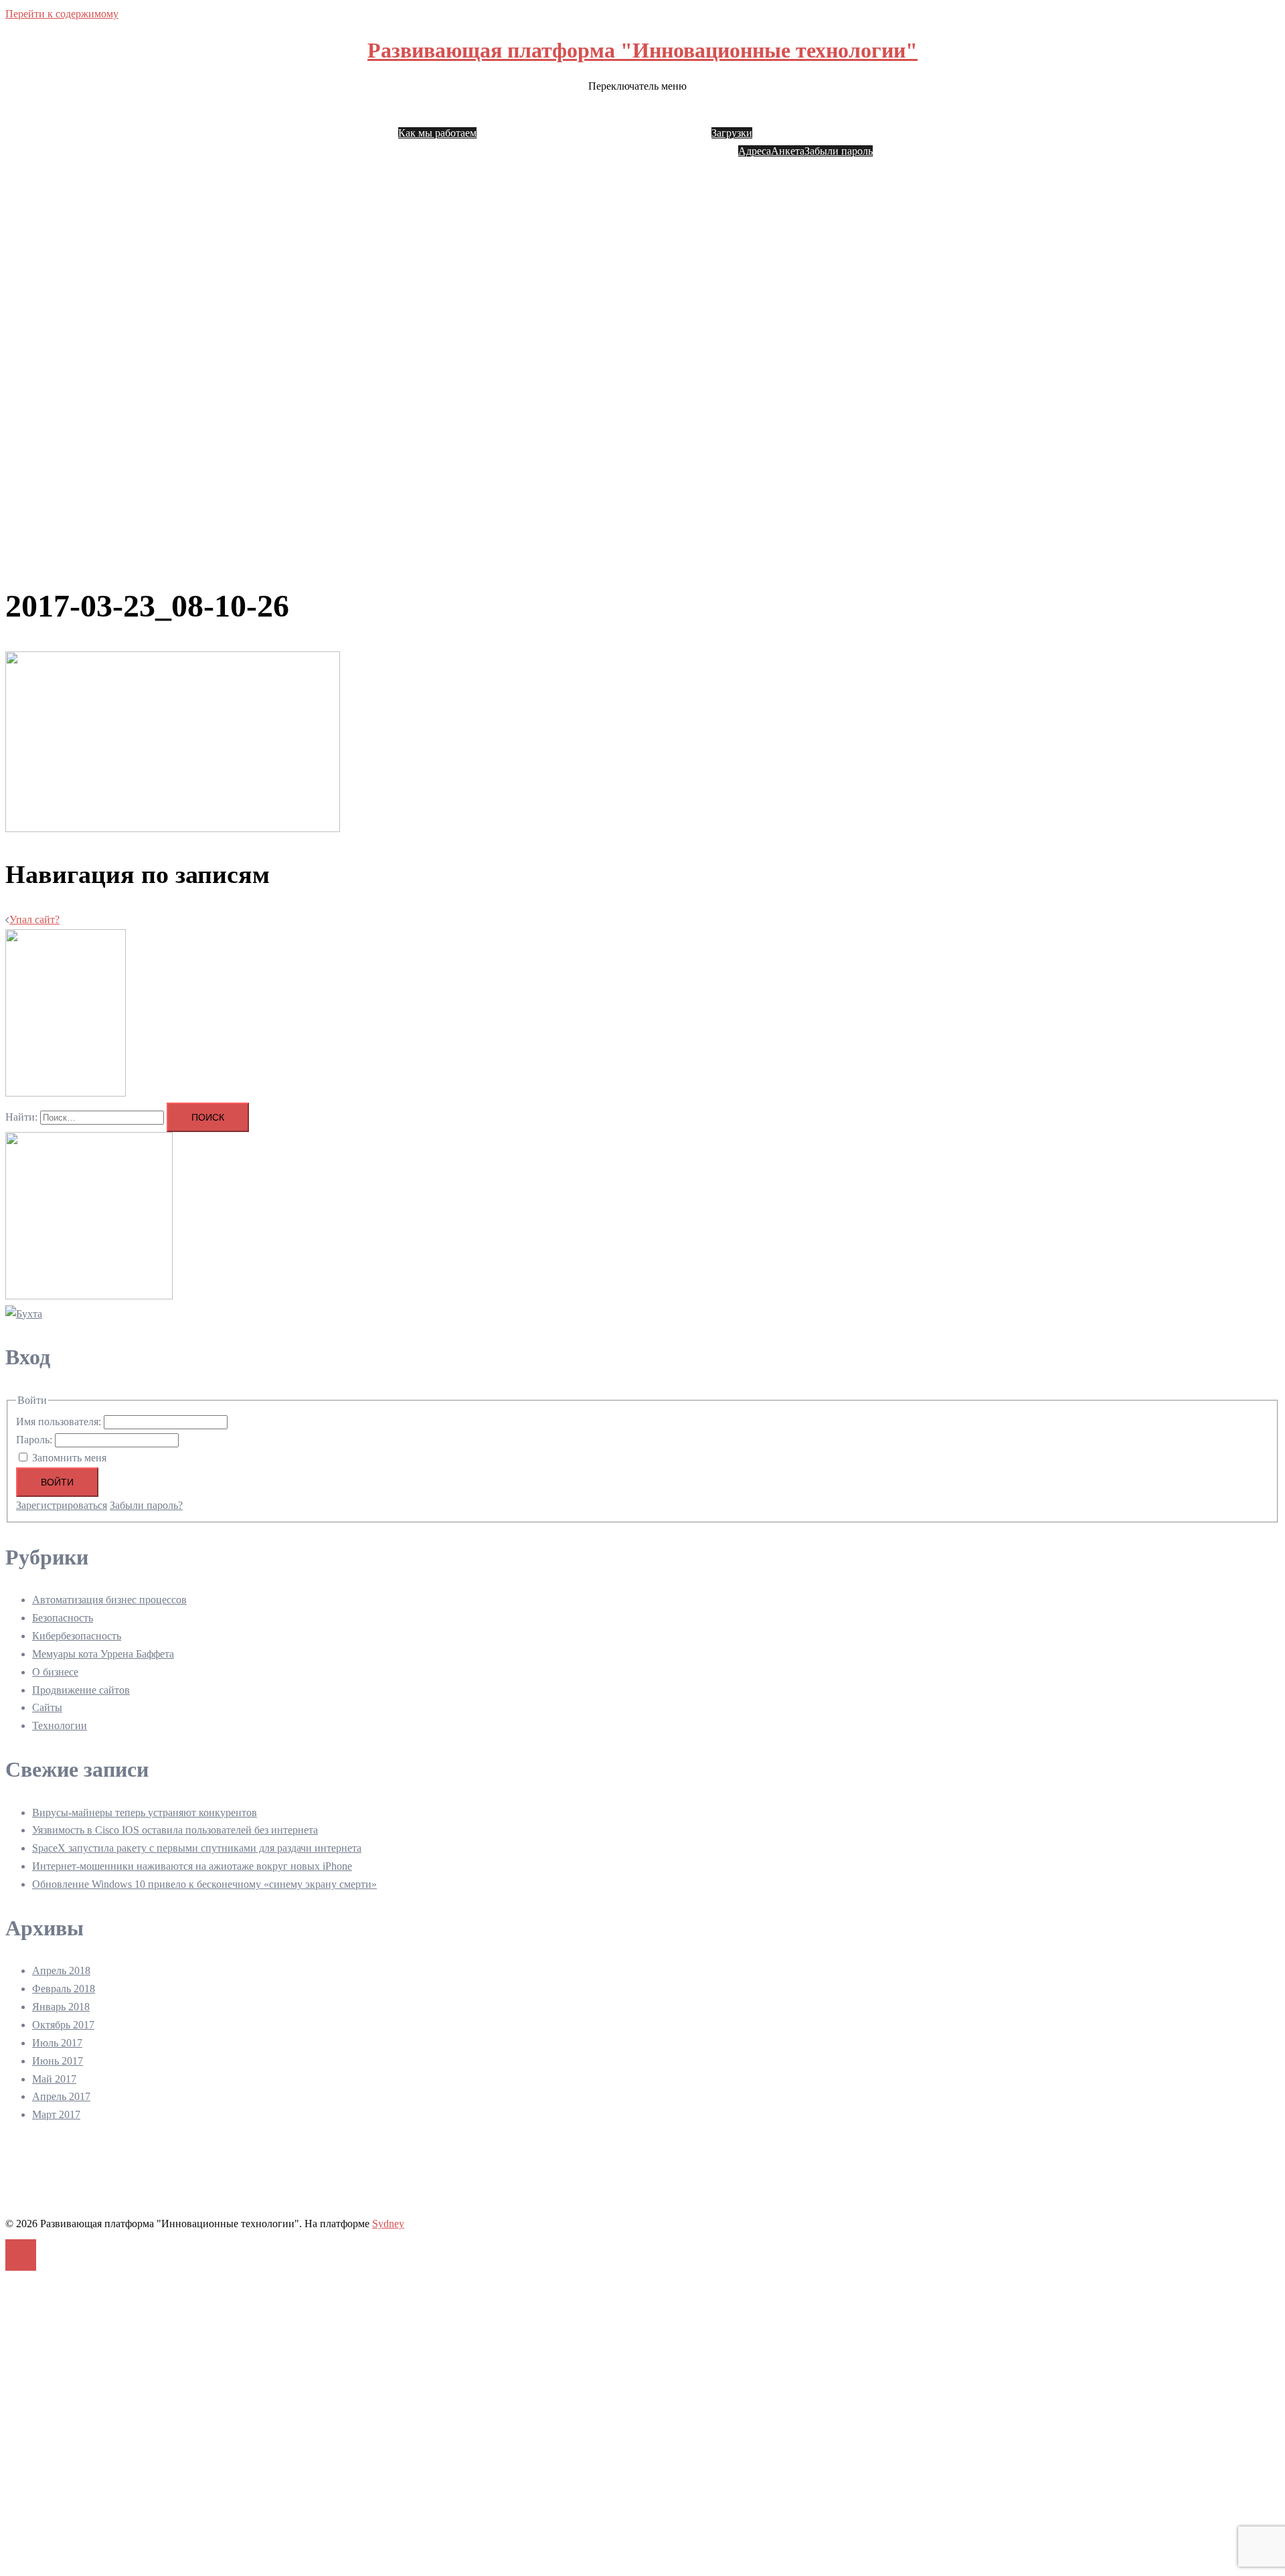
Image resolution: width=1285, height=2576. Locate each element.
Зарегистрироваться (62, 1505)
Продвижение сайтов (81, 1690)
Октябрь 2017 (63, 2025)
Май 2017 (54, 2079)
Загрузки (732, 133)
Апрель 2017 (61, 2096)
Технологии (60, 1725)
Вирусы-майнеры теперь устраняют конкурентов (145, 1813)
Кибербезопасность (77, 1636)
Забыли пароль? (146, 1505)
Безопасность (63, 1618)
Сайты (47, 1707)
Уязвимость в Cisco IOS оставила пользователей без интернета (175, 1830)
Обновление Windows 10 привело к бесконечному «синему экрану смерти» (204, 1884)
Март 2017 (56, 2114)
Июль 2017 (57, 2043)
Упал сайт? (34, 919)
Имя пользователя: (60, 1422)
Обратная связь (561, 115)
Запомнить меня (69, 1458)
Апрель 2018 (61, 1970)
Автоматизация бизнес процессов (109, 1600)
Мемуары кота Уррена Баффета (103, 1654)
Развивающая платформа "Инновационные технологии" (642, 50)
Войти (57, 1482)
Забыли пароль (839, 151)
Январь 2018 (61, 2007)
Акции (666, 115)
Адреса (755, 151)
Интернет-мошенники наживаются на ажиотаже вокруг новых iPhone (192, 1866)
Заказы (779, 115)
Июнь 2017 (58, 2061)
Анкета (788, 151)
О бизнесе (55, 1672)
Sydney (388, 2224)
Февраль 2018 (64, 1989)
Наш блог (501, 115)
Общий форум (908, 115)
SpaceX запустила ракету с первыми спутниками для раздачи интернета (197, 1848)
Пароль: (35, 1440)
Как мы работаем (437, 133)
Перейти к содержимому (62, 14)
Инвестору (623, 115)
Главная (424, 115)
